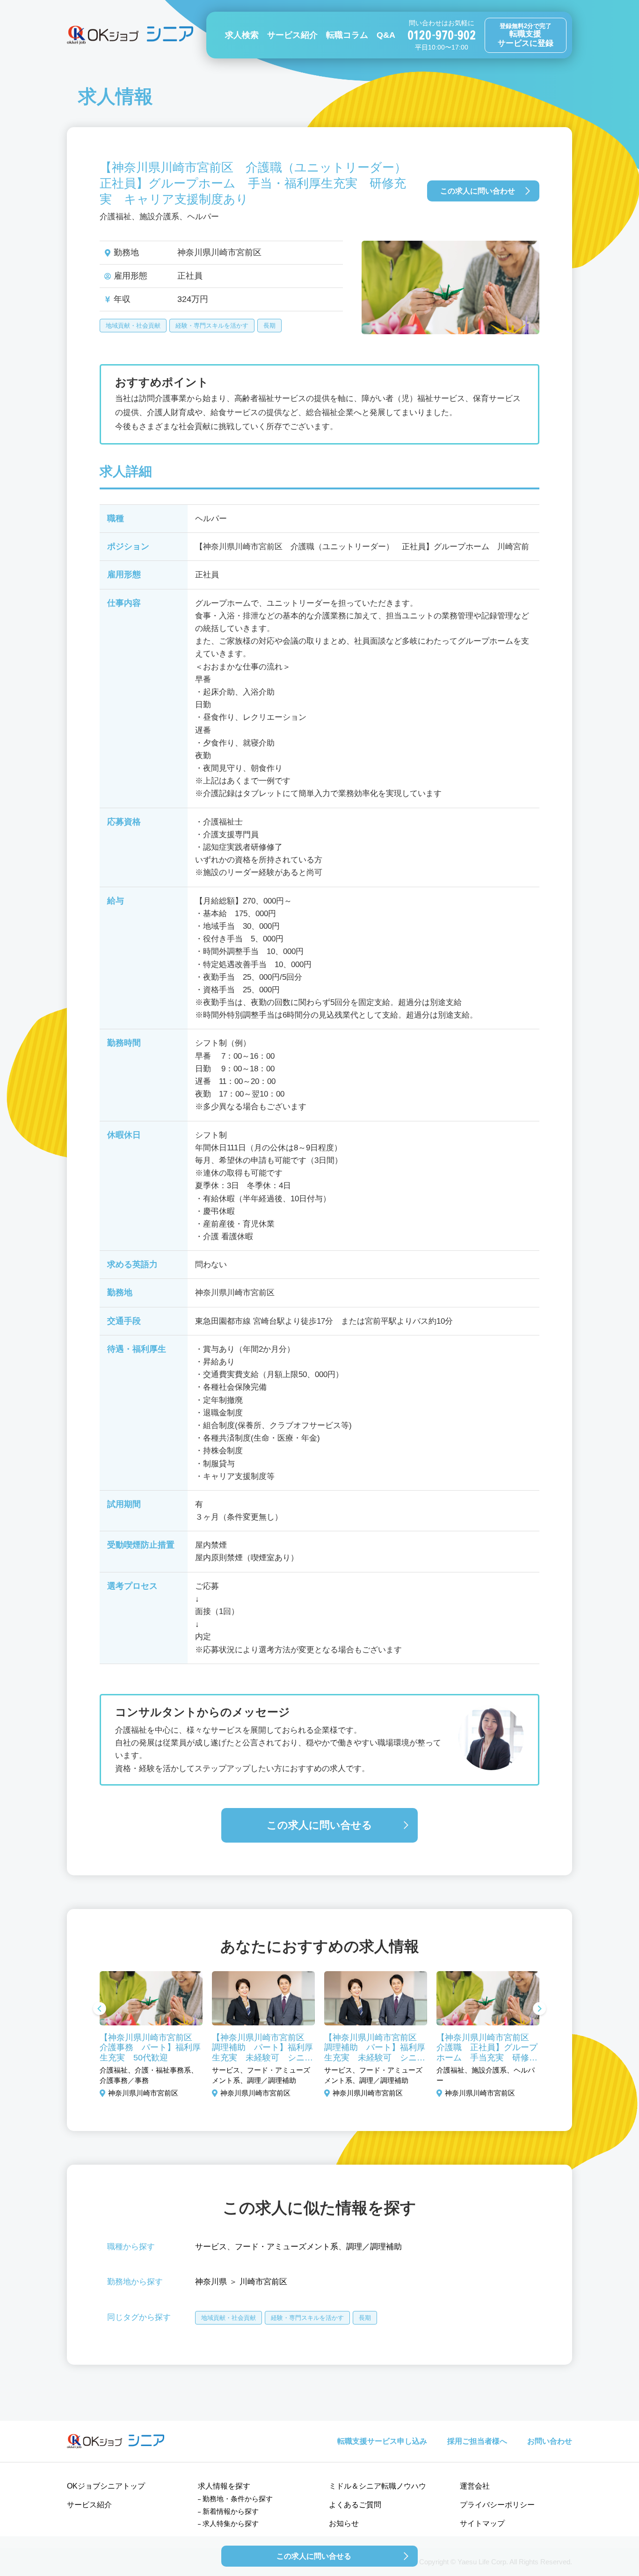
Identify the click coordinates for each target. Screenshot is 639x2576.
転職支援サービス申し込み (382, 2441)
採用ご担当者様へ (477, 2441)
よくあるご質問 (355, 2505)
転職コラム (347, 35)
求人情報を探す (224, 2486)
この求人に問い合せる (319, 1825)
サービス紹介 (292, 35)
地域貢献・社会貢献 (133, 326)
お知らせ (344, 2523)
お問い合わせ (550, 2441)
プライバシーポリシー (497, 2505)
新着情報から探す (231, 2511)
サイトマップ (482, 2523)
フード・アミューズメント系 (287, 2247)
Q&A (386, 35)
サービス (211, 2247)
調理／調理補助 (374, 2247)
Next (539, 2009)
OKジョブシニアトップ (106, 2486)
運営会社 (475, 2486)
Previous (100, 2009)
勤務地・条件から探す (238, 2499)
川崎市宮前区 (263, 2282)
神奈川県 (211, 2282)
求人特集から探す (231, 2523)
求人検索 (242, 35)
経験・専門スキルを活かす (212, 326)
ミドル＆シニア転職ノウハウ (378, 2486)
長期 (269, 326)
